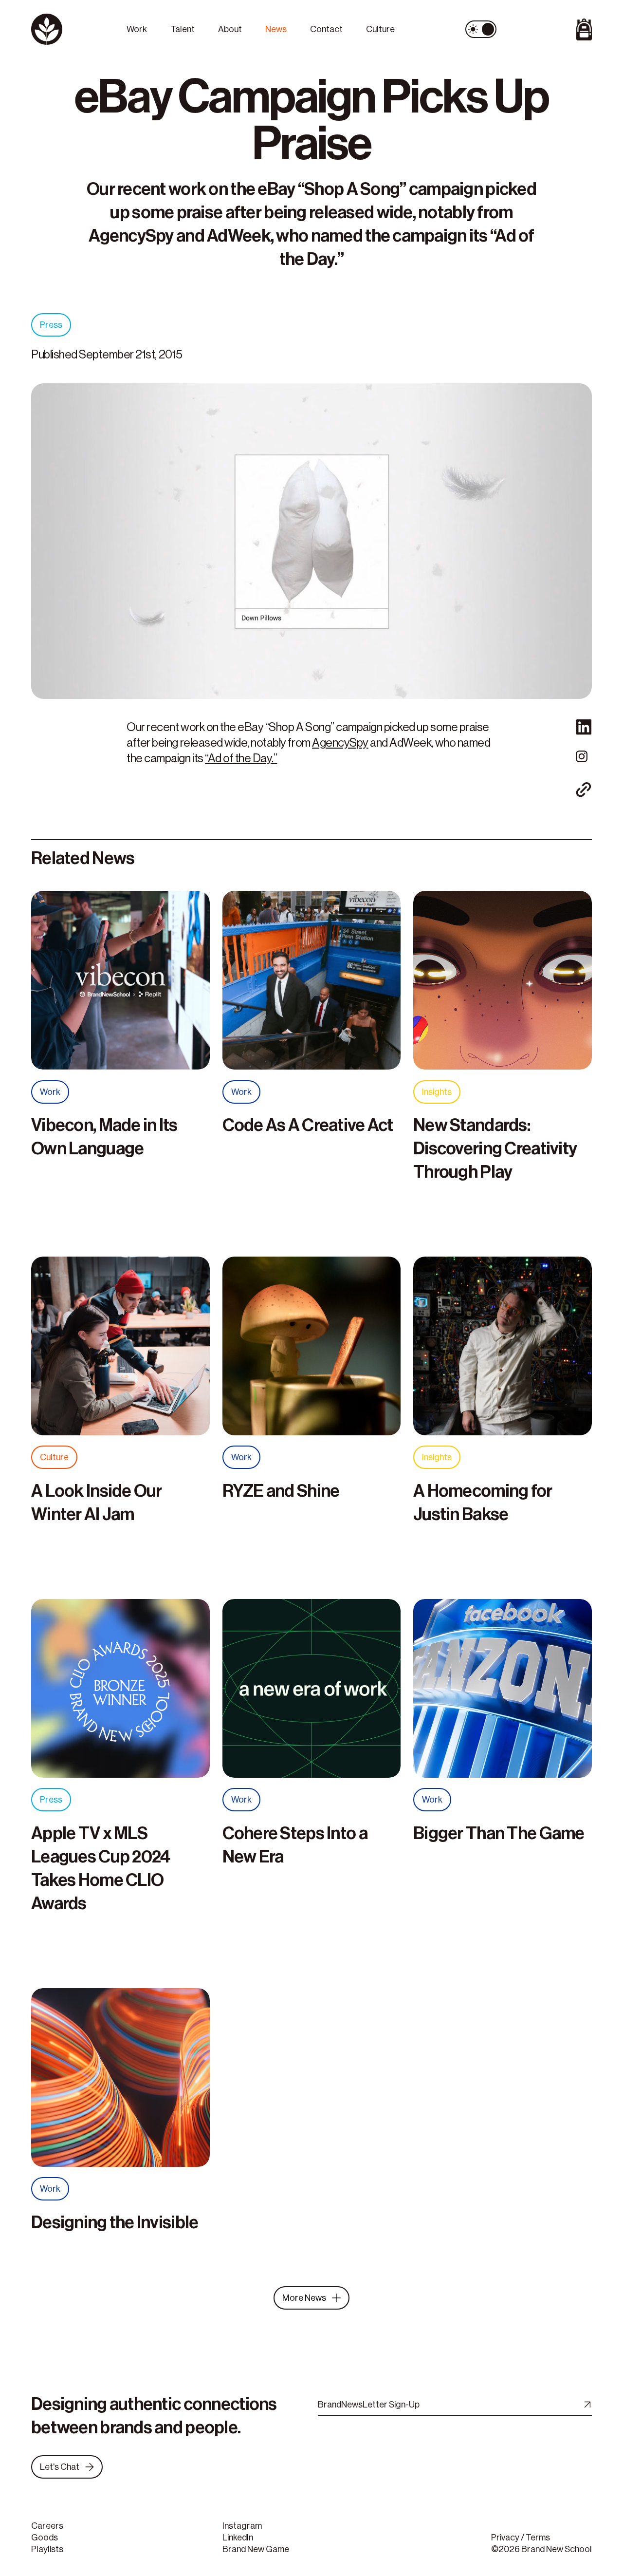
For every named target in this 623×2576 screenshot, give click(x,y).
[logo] (73, 29)
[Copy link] (584, 790)
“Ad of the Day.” (241, 758)
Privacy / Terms (521, 2538)
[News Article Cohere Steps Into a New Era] (312, 1693)
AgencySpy (340, 743)
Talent (183, 29)
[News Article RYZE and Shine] (312, 1351)
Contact (326, 29)
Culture (380, 29)
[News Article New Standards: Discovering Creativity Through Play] (503, 985)
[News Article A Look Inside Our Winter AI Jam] (120, 1351)
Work (137, 29)
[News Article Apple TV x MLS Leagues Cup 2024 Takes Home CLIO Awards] (120, 1693)
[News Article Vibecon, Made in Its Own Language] (120, 985)
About (230, 29)
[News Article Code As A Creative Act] (312, 985)
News (276, 29)
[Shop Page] (550, 29)
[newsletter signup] (586, 2405)
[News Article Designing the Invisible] (120, 2083)
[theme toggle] (481, 29)
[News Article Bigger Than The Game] (503, 1693)
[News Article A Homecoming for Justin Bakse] (503, 1351)
